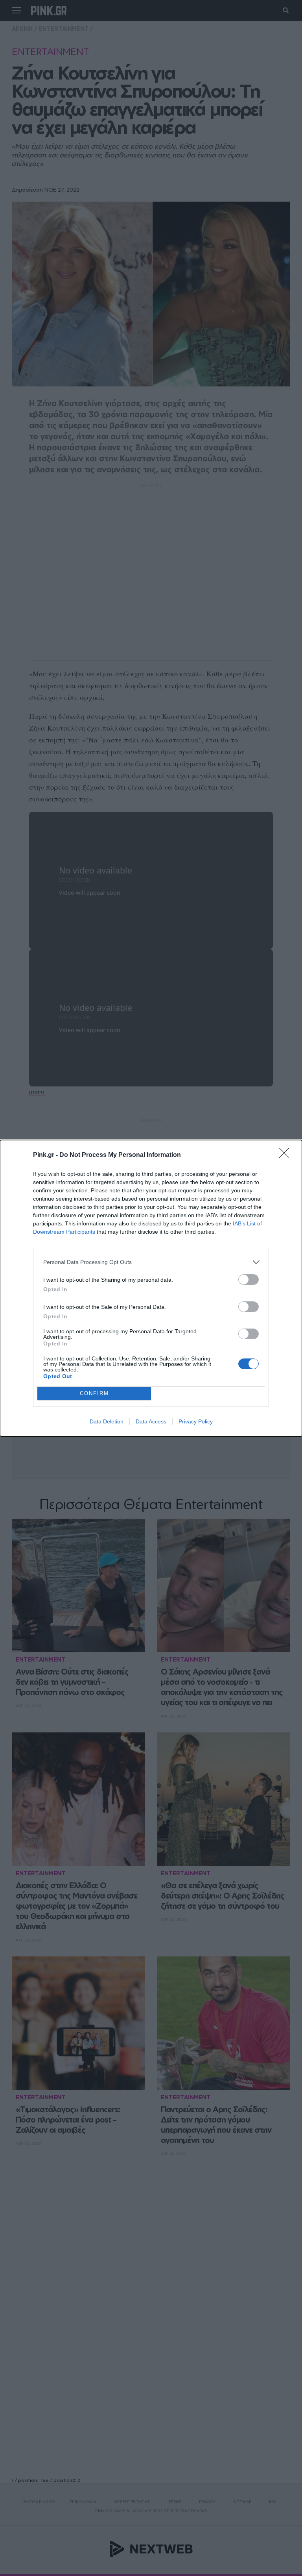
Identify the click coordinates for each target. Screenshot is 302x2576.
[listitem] (151, 1262)
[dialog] (151, 1288)
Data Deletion (107, 1421)
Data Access (151, 1421)
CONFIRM (94, 1393)
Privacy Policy (196, 1421)
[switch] (249, 1280)
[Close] (287, 1155)
